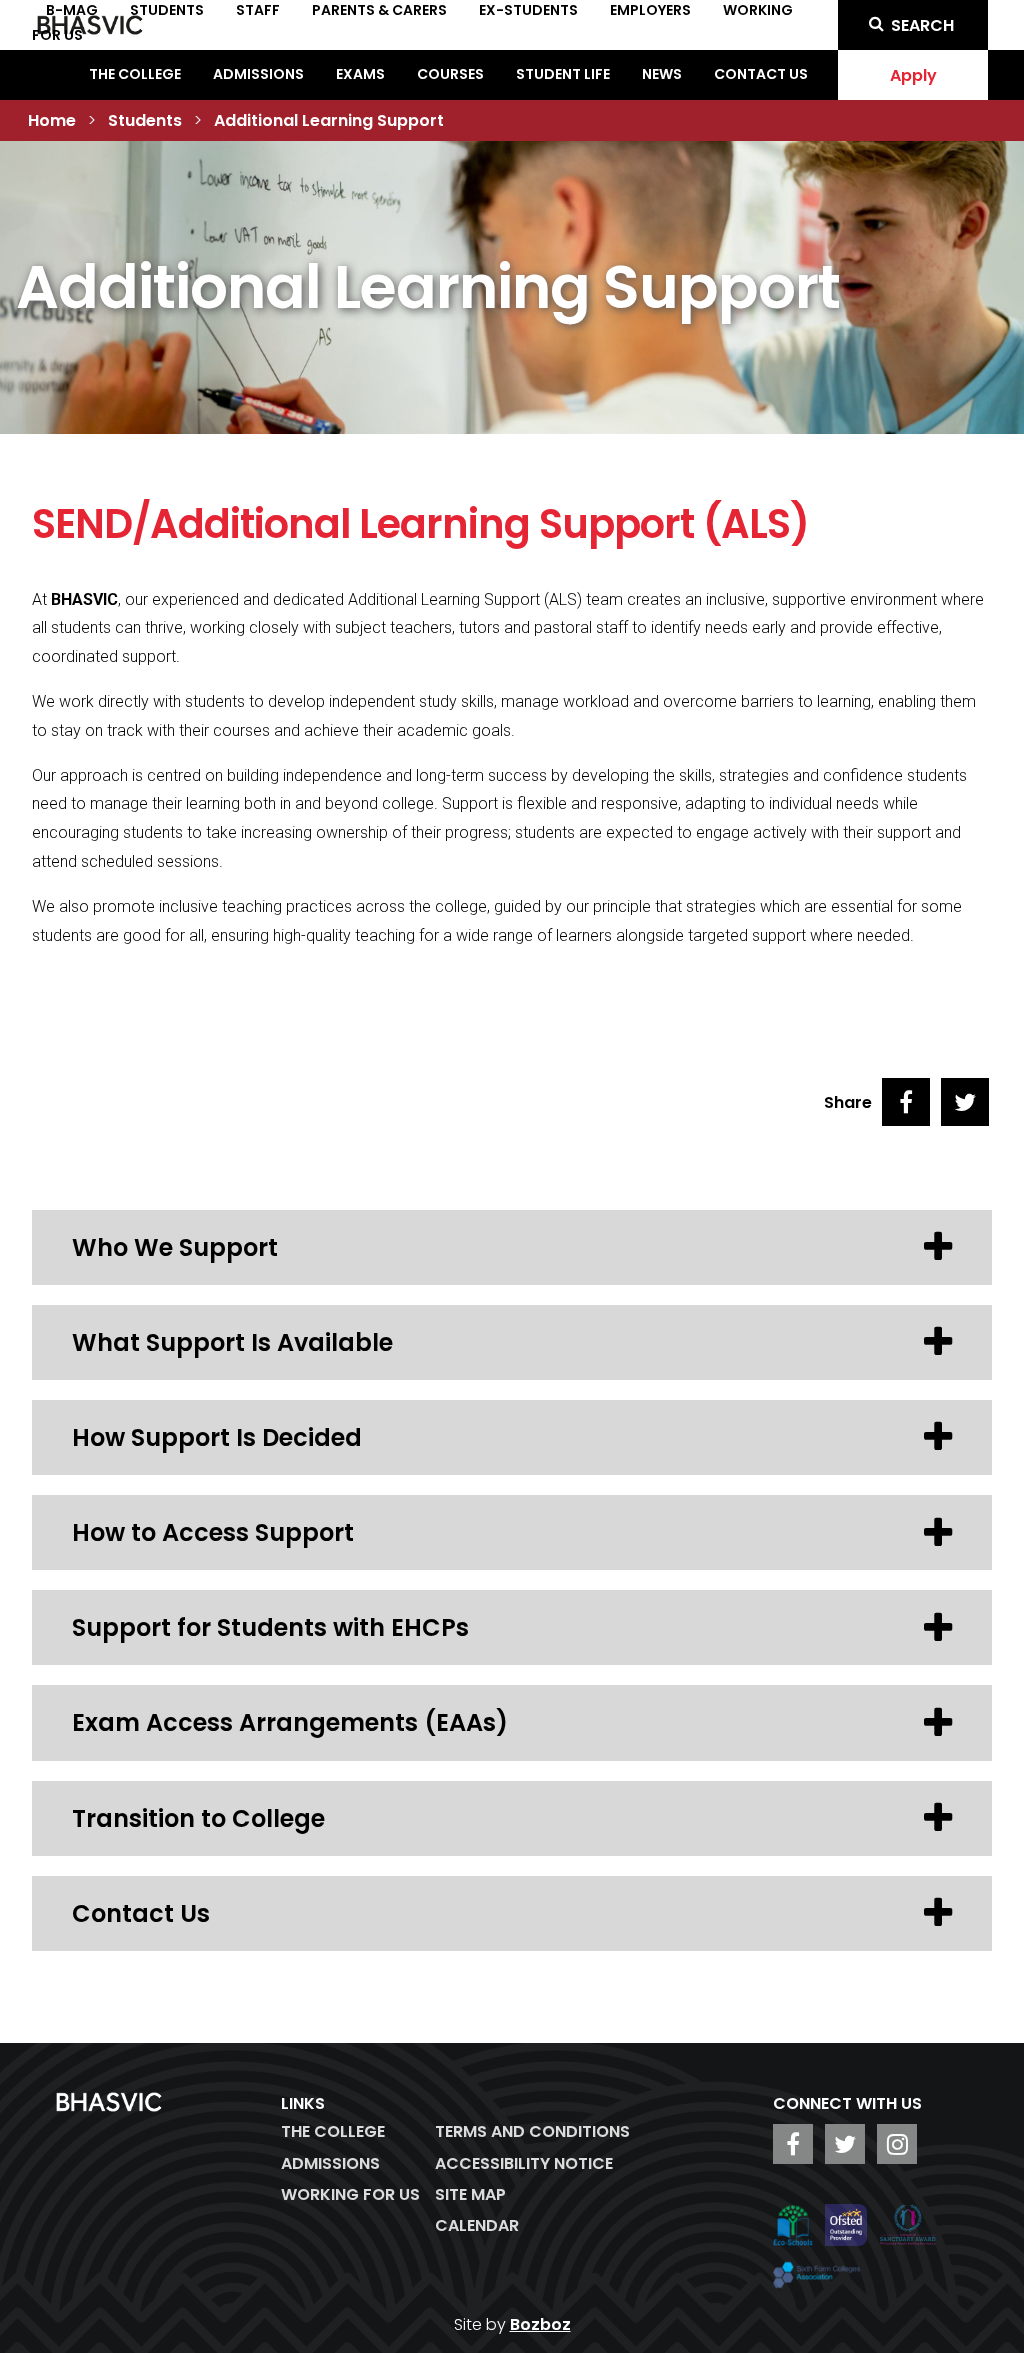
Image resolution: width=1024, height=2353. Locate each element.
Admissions (258, 74)
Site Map (470, 2194)
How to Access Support (213, 1532)
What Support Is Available (232, 1342)
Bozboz (540, 2324)
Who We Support (175, 1247)
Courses (450, 74)
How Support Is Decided (217, 1437)
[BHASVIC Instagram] (897, 2144)
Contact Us (761, 74)
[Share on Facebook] (906, 1102)
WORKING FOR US (350, 2194)
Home (52, 120)
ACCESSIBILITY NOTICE (524, 2163)
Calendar (477, 2225)
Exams (360, 74)
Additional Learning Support (329, 120)
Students (145, 120)
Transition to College (198, 1818)
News (662, 74)
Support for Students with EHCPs (270, 1627)
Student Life (563, 74)
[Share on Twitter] (965, 1102)
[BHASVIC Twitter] (845, 2144)
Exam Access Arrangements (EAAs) (290, 1722)
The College (135, 74)
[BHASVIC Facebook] (793, 2144)
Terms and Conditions (532, 2131)
